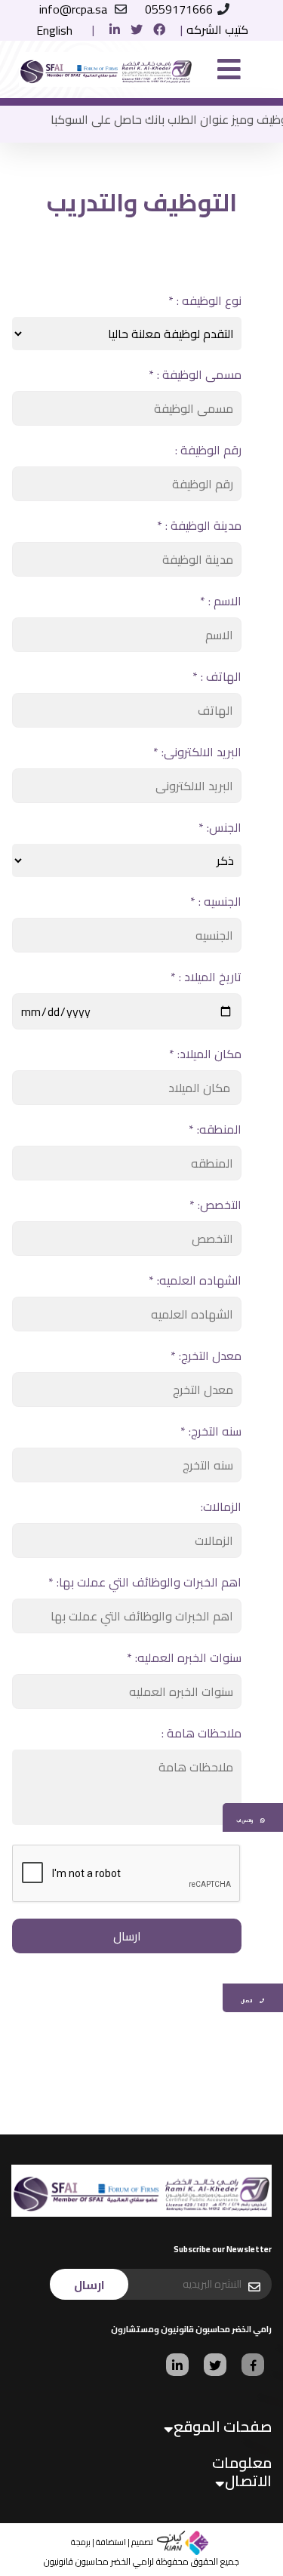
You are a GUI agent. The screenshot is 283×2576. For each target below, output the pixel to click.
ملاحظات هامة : (201, 1733)
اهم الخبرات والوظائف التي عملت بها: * (145, 1582)
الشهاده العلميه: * (195, 1280)
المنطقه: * (215, 1129)
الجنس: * (220, 827)
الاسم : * (221, 601)
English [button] (54, 30)
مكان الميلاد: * (205, 1054)
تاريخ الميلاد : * (206, 977)
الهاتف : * (217, 676)
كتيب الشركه (217, 29)
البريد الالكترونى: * (197, 752)
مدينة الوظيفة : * (199, 525)
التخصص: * (215, 1205)
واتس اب (245, 1820)
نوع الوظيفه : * (205, 300)
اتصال (246, 2000)
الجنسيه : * (216, 901)
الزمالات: (221, 1507)
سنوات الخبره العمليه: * (184, 1657)
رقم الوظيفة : (208, 450)
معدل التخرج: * (206, 1356)
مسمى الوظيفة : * (195, 374)
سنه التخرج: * (211, 1431)
